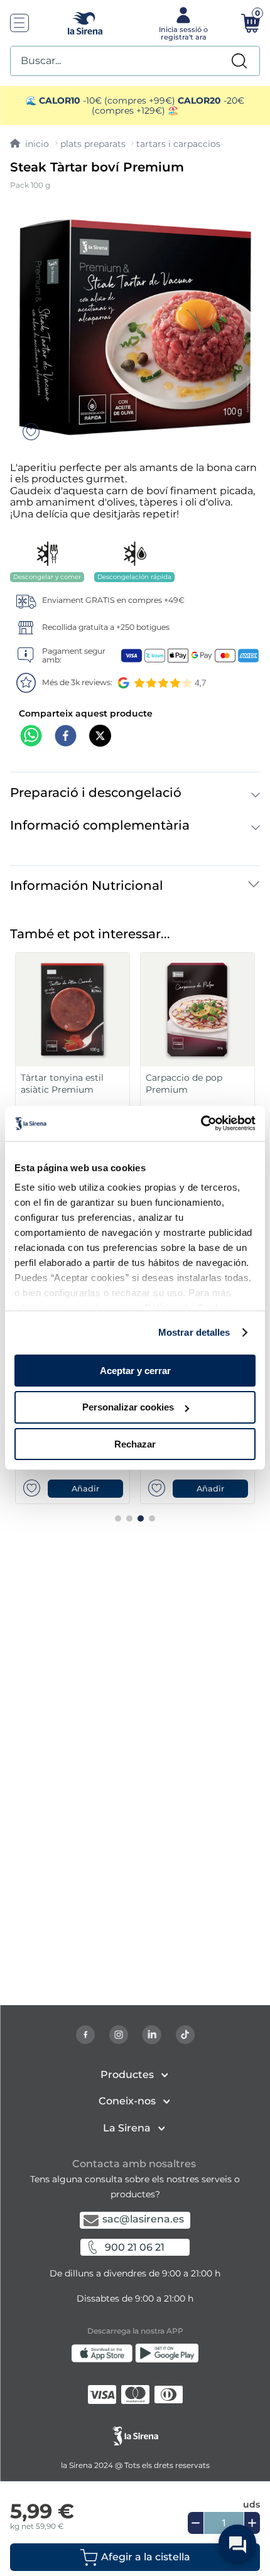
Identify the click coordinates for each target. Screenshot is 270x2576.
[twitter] (100, 737)
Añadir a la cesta (135, 2557)
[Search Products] (239, 61)
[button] (135, 2557)
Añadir (138, 1489)
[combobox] (135, 61)
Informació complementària (100, 825)
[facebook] (66, 737)
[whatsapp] (31, 737)
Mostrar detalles (194, 1332)
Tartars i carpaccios (178, 144)
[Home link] (30, 144)
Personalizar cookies (128, 1407)
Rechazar (135, 1444)
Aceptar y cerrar (135, 1370)
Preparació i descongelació (96, 793)
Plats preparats (93, 144)
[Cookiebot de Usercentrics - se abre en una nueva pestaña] (201, 1123)
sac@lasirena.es (143, 2219)
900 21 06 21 (135, 2247)
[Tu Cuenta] (182, 23)
